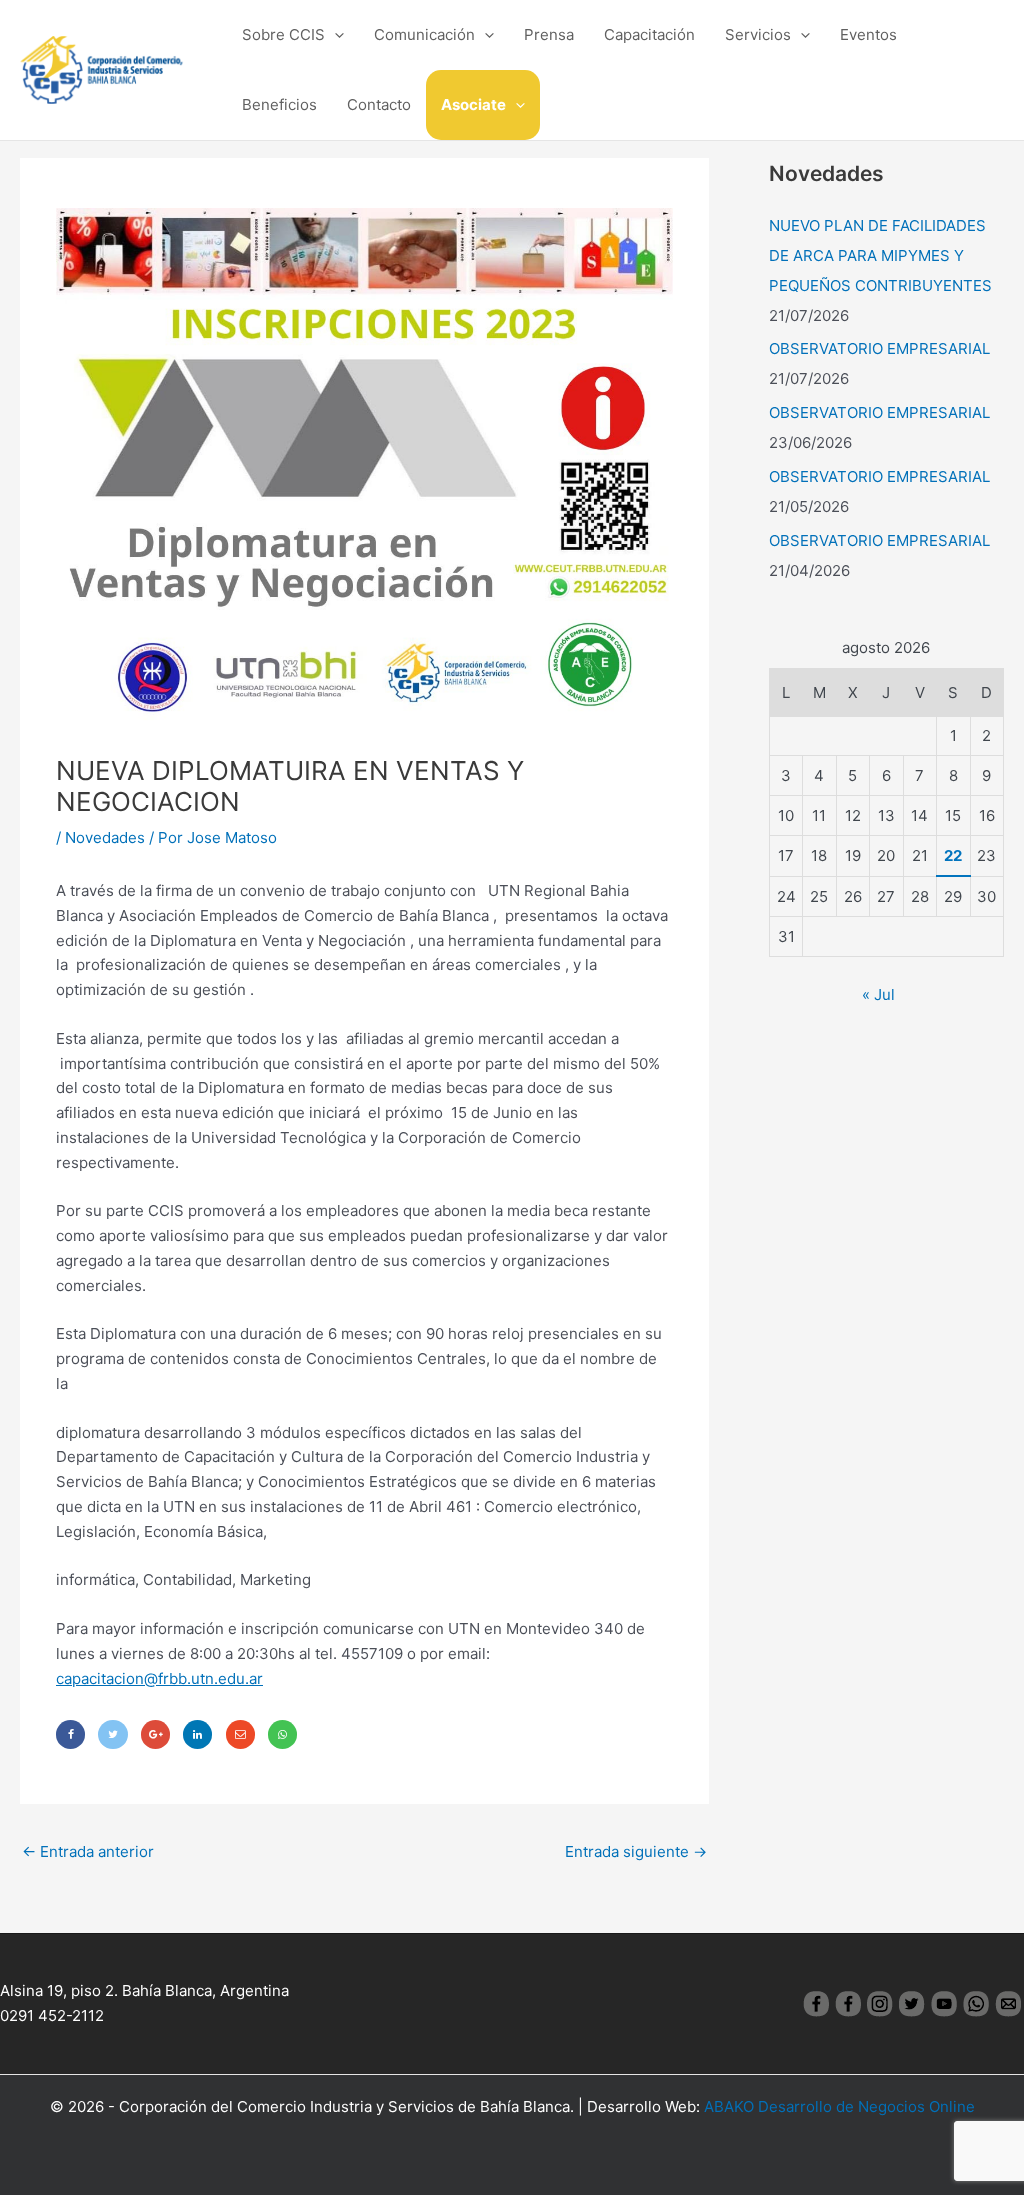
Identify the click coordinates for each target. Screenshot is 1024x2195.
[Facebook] (70, 1734)
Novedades (105, 837)
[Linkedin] (197, 1734)
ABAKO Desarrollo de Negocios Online (839, 2106)
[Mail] (240, 1734)
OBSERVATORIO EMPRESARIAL (879, 348)
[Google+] (155, 1734)
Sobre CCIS (283, 34)
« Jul (878, 994)
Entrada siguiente (636, 1851)
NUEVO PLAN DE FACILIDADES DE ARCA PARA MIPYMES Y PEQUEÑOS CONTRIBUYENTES (880, 255)
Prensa (549, 34)
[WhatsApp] (282, 1734)
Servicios (758, 34)
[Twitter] (112, 1734)
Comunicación (424, 34)
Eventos (868, 34)
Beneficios (279, 104)
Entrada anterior (88, 1851)
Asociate (473, 104)
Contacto (379, 104)
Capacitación (649, 34)
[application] (334, 35)
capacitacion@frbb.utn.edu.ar (159, 1678)
